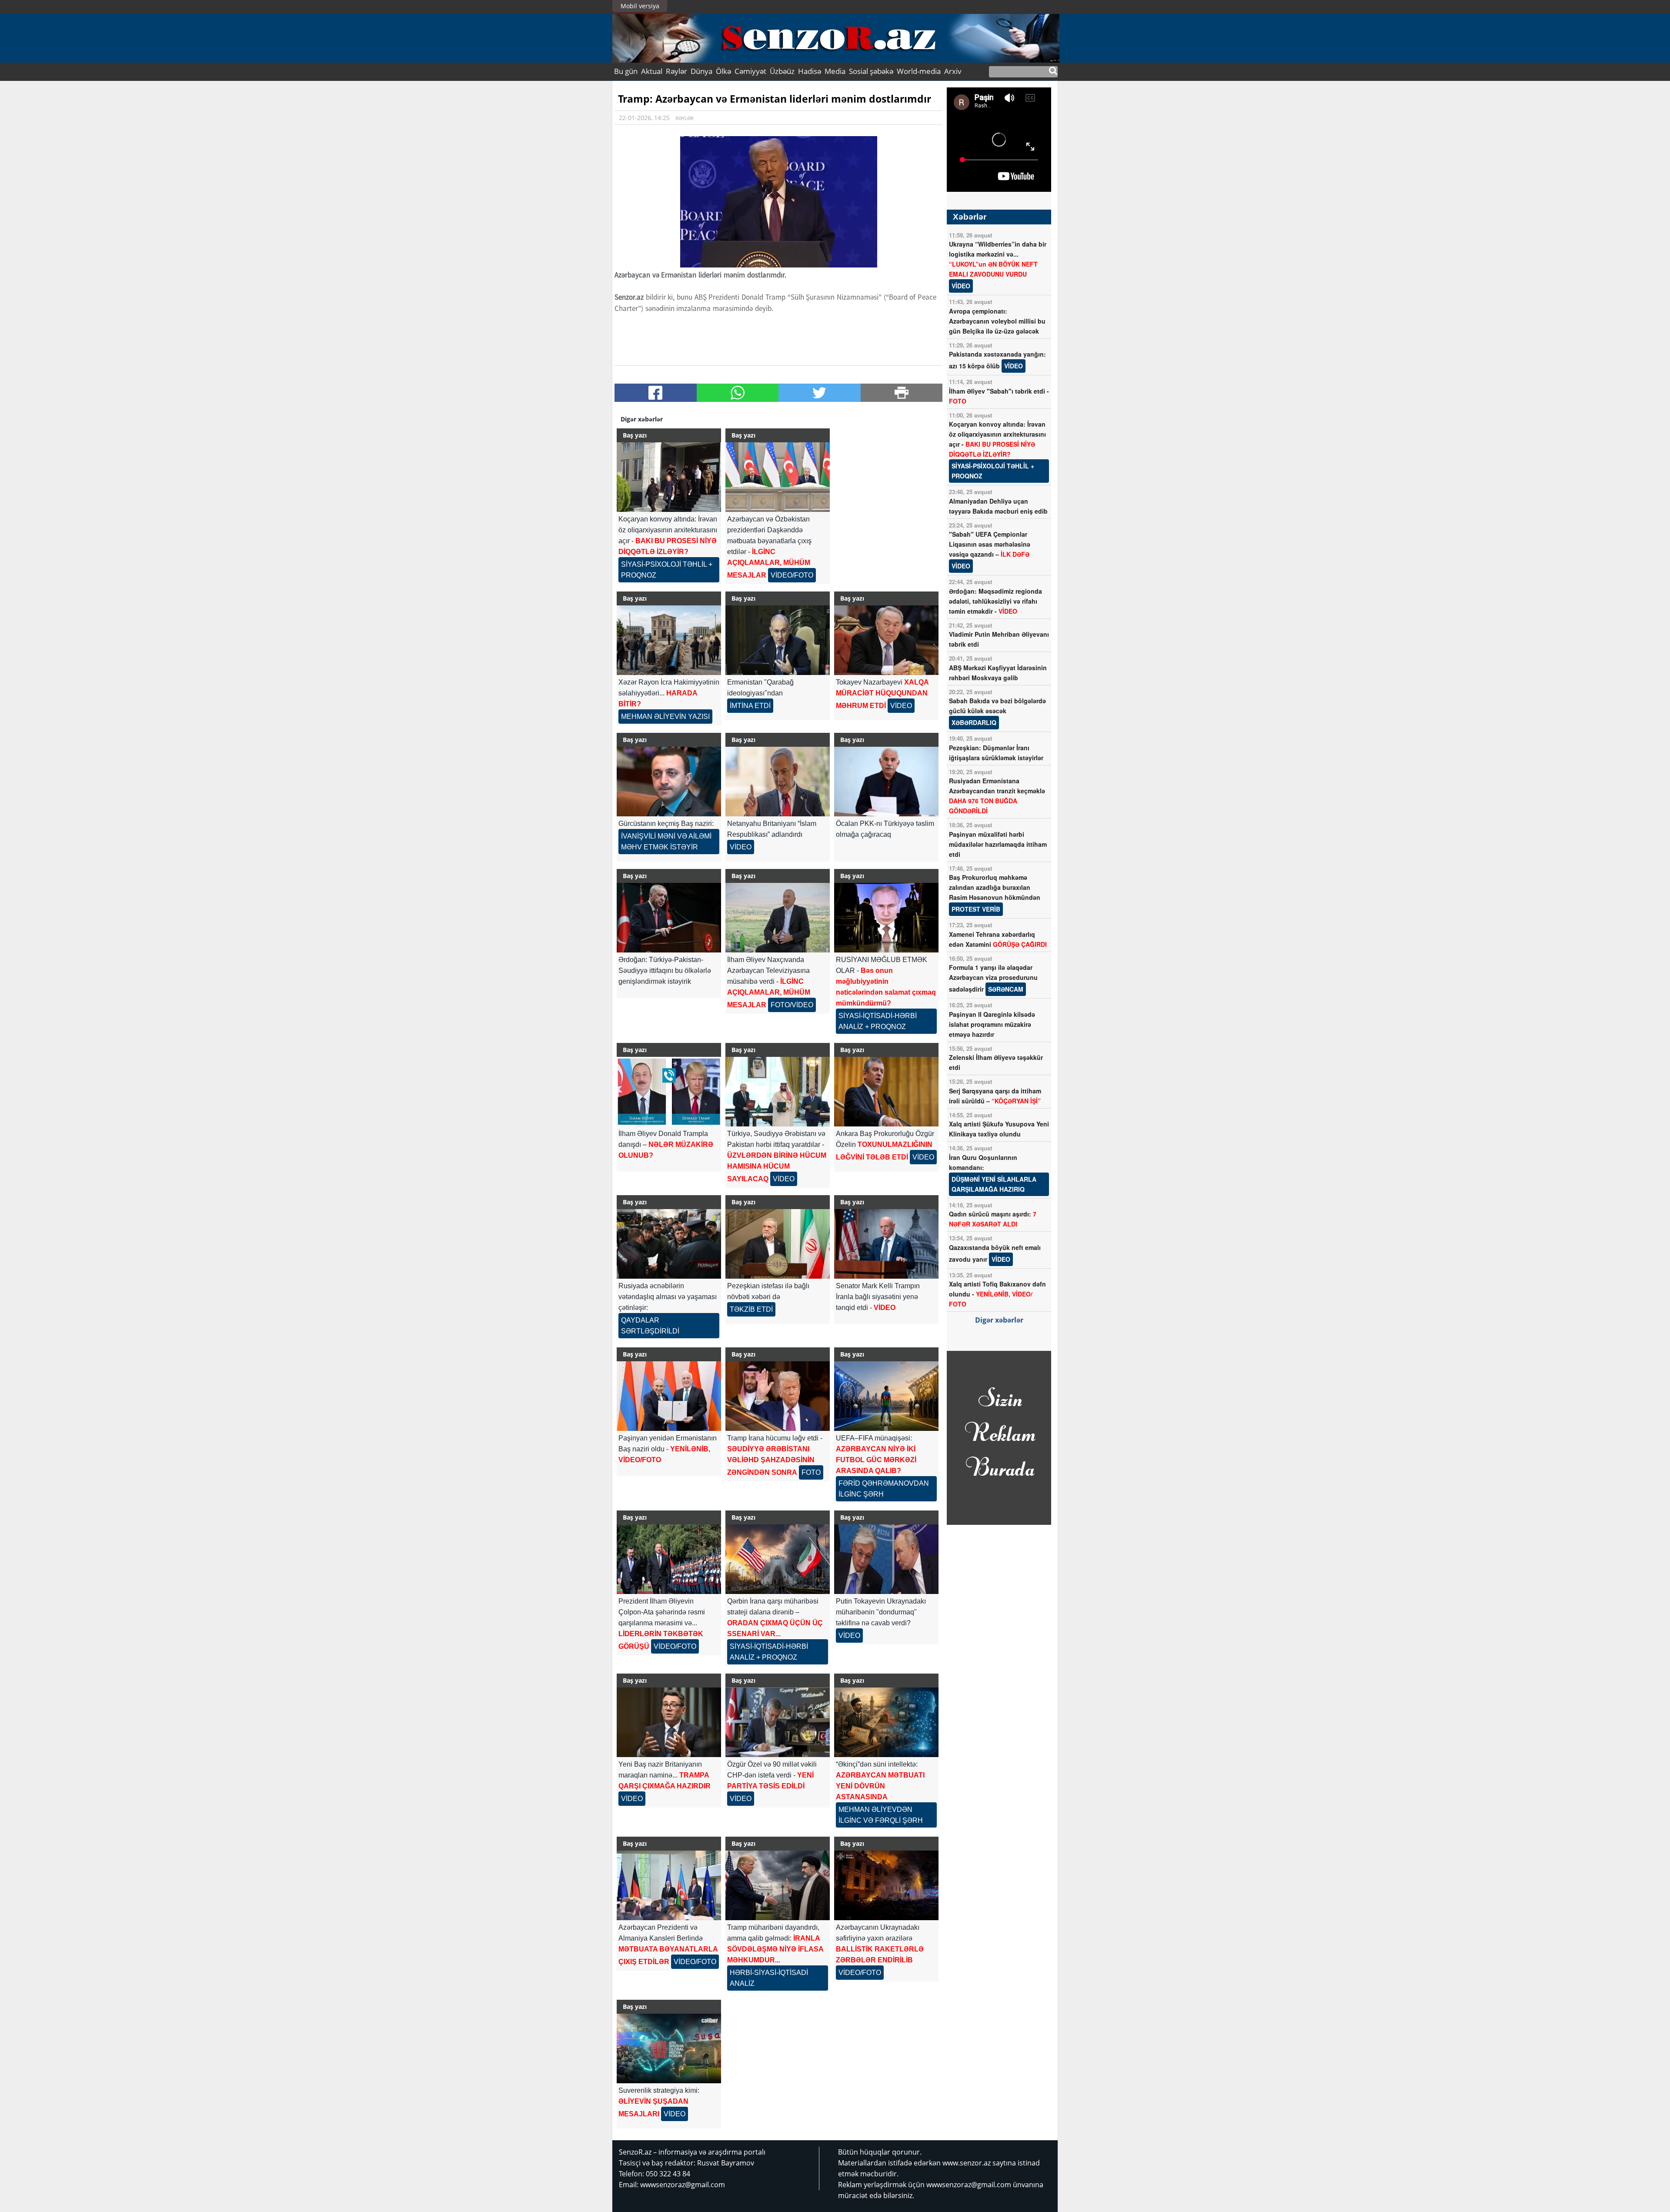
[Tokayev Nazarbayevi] (886, 640)
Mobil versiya (640, 6)
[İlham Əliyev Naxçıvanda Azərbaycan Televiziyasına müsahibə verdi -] (778, 918)
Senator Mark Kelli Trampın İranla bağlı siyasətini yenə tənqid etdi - (878, 1297)
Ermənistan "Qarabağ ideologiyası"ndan (760, 694)
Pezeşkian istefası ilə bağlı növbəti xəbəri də (768, 1298)
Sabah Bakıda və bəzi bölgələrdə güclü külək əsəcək (997, 712)
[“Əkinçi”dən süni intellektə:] (886, 1722)
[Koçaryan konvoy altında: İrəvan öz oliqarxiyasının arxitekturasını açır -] (669, 477)
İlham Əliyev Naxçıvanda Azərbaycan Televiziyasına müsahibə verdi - (770, 982)
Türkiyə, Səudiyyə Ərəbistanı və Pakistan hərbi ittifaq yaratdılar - (777, 1156)
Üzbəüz (782, 71)
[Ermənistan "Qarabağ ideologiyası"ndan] (778, 640)
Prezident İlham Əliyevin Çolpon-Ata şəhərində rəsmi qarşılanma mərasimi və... (662, 1624)
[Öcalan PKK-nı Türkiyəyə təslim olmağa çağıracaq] (886, 782)
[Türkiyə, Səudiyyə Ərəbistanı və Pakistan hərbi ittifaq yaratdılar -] (778, 1092)
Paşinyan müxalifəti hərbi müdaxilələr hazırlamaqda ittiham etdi (998, 844)
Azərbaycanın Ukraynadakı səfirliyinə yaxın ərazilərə (880, 1950)
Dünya (701, 71)
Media (835, 71)
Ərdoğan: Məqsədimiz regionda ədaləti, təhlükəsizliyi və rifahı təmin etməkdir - (995, 601)
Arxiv (953, 71)
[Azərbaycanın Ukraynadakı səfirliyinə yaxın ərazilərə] (886, 1885)
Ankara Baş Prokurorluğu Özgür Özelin (885, 1145)
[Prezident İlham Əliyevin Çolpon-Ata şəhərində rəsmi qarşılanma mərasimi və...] (669, 1559)
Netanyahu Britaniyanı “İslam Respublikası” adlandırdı (772, 835)
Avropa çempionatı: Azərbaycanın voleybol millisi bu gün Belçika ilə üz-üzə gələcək (997, 321)
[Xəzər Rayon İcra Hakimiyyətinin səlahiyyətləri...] (669, 640)
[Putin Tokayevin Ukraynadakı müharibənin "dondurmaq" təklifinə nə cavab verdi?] (886, 1559)
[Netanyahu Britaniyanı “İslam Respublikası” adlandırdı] (778, 782)
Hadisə (810, 71)
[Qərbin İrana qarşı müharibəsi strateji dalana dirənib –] (778, 1559)
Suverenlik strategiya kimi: (659, 2102)
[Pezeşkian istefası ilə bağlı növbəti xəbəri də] (778, 1244)
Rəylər (676, 71)
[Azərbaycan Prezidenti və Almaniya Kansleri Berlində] (669, 1885)
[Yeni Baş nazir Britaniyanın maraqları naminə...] (669, 1722)
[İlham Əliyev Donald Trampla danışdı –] (669, 1092)
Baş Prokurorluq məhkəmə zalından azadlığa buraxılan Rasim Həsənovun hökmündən (995, 893)
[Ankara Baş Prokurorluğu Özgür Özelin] (886, 1092)
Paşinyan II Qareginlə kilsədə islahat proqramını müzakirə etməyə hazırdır (992, 1024)
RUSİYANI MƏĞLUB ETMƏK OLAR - (886, 993)
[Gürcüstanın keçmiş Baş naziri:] (669, 782)
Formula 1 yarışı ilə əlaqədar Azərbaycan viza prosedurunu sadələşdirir (993, 978)
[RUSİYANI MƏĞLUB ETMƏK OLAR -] (886, 918)
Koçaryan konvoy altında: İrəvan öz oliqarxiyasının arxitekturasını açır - (997, 450)
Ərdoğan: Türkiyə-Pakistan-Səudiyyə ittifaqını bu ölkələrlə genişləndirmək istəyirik (665, 971)
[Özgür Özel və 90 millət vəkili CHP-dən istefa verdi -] (778, 1722)
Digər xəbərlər (999, 1320)
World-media (919, 71)
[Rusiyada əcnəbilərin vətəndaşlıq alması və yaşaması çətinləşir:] (669, 1244)
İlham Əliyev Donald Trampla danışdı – (666, 1144)
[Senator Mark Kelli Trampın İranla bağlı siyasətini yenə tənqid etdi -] (886, 1244)
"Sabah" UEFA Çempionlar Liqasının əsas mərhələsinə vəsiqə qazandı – (990, 550)
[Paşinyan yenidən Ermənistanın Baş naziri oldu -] (669, 1396)
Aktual (652, 71)
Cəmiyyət (750, 71)
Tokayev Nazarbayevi (882, 694)
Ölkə (723, 71)
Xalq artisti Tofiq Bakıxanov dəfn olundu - (997, 1294)
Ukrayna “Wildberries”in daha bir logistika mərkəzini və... (998, 265)
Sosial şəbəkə (871, 71)
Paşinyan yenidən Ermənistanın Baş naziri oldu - (668, 1449)
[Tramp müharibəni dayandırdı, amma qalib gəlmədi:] (778, 1885)
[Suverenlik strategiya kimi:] (669, 2048)
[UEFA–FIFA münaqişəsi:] (886, 1396)
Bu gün (626, 71)
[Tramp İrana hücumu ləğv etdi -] (778, 1396)
